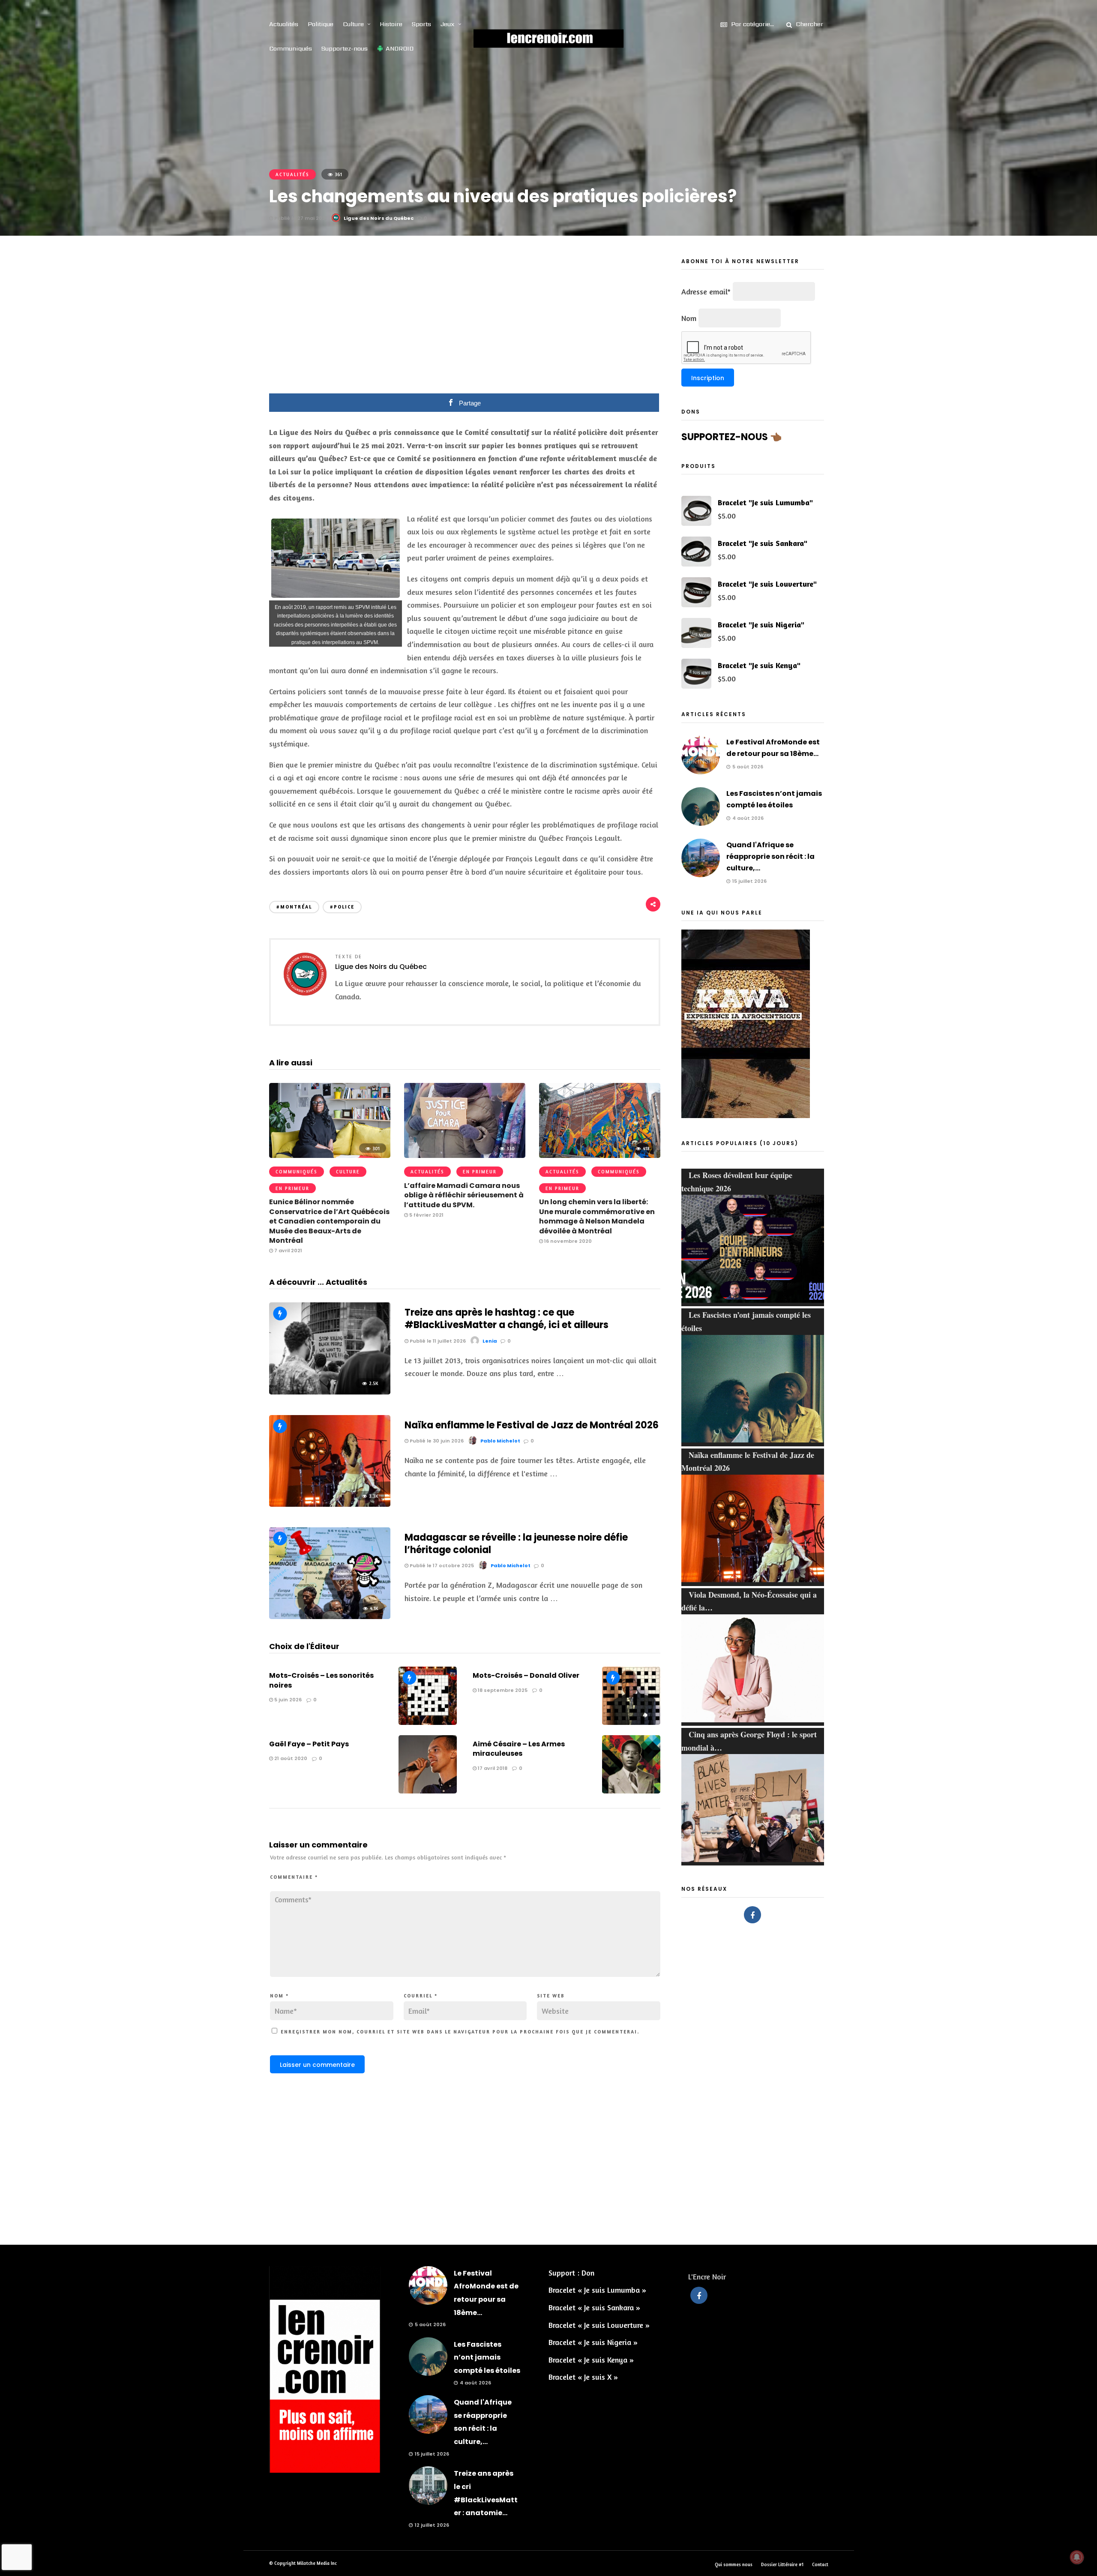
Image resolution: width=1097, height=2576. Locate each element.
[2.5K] (330, 1391)
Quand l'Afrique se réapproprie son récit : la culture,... (770, 856)
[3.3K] (330, 1504)
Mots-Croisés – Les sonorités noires (321, 1680)
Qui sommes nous (734, 2564)
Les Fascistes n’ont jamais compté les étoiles (487, 2357)
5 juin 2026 (287, 1700)
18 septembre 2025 (502, 1690)
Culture (353, 24)
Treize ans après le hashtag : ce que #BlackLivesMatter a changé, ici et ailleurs (507, 1319)
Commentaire (294, 1877)
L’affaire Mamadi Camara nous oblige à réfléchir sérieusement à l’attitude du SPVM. (464, 1195)
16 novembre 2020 (567, 1241)
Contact (820, 2564)
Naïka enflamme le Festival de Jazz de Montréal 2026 (532, 1425)
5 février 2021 (426, 1215)
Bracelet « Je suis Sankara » (594, 2307)
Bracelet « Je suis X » (583, 2377)
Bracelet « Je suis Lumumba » (597, 2290)
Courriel (421, 1996)
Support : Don (571, 2273)
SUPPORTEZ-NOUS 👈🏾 (731, 437)
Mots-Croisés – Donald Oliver (526, 1675)
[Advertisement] (465, 321)
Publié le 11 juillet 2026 (437, 1341)
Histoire (391, 24)
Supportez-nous (345, 48)
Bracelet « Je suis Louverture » (599, 2325)
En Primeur (292, 1188)
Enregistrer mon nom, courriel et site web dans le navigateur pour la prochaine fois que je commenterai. (460, 2032)
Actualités (284, 24)
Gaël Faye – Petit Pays (309, 1744)
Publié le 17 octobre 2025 (441, 1565)
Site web (551, 1996)
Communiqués (291, 48)
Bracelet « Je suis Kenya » (591, 2360)
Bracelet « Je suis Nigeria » (593, 2342)
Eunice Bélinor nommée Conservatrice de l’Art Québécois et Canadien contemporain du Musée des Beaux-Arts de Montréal (329, 1221)
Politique (321, 24)
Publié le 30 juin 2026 (436, 1441)
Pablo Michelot (500, 1441)
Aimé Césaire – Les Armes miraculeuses (519, 1749)
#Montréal (294, 907)
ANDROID (400, 48)
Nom (279, 1996)
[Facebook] (752, 1915)
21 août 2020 (290, 1758)
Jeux (448, 24)
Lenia (490, 1341)
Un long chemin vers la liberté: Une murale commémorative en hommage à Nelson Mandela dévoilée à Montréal (597, 1216)
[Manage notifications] (1077, 2557)
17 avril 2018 (492, 1768)
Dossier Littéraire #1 (782, 2564)
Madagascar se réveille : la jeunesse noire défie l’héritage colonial (516, 1544)
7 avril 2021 (288, 1251)
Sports (421, 24)
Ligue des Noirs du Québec (379, 218)
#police (342, 907)
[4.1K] (330, 1616)
